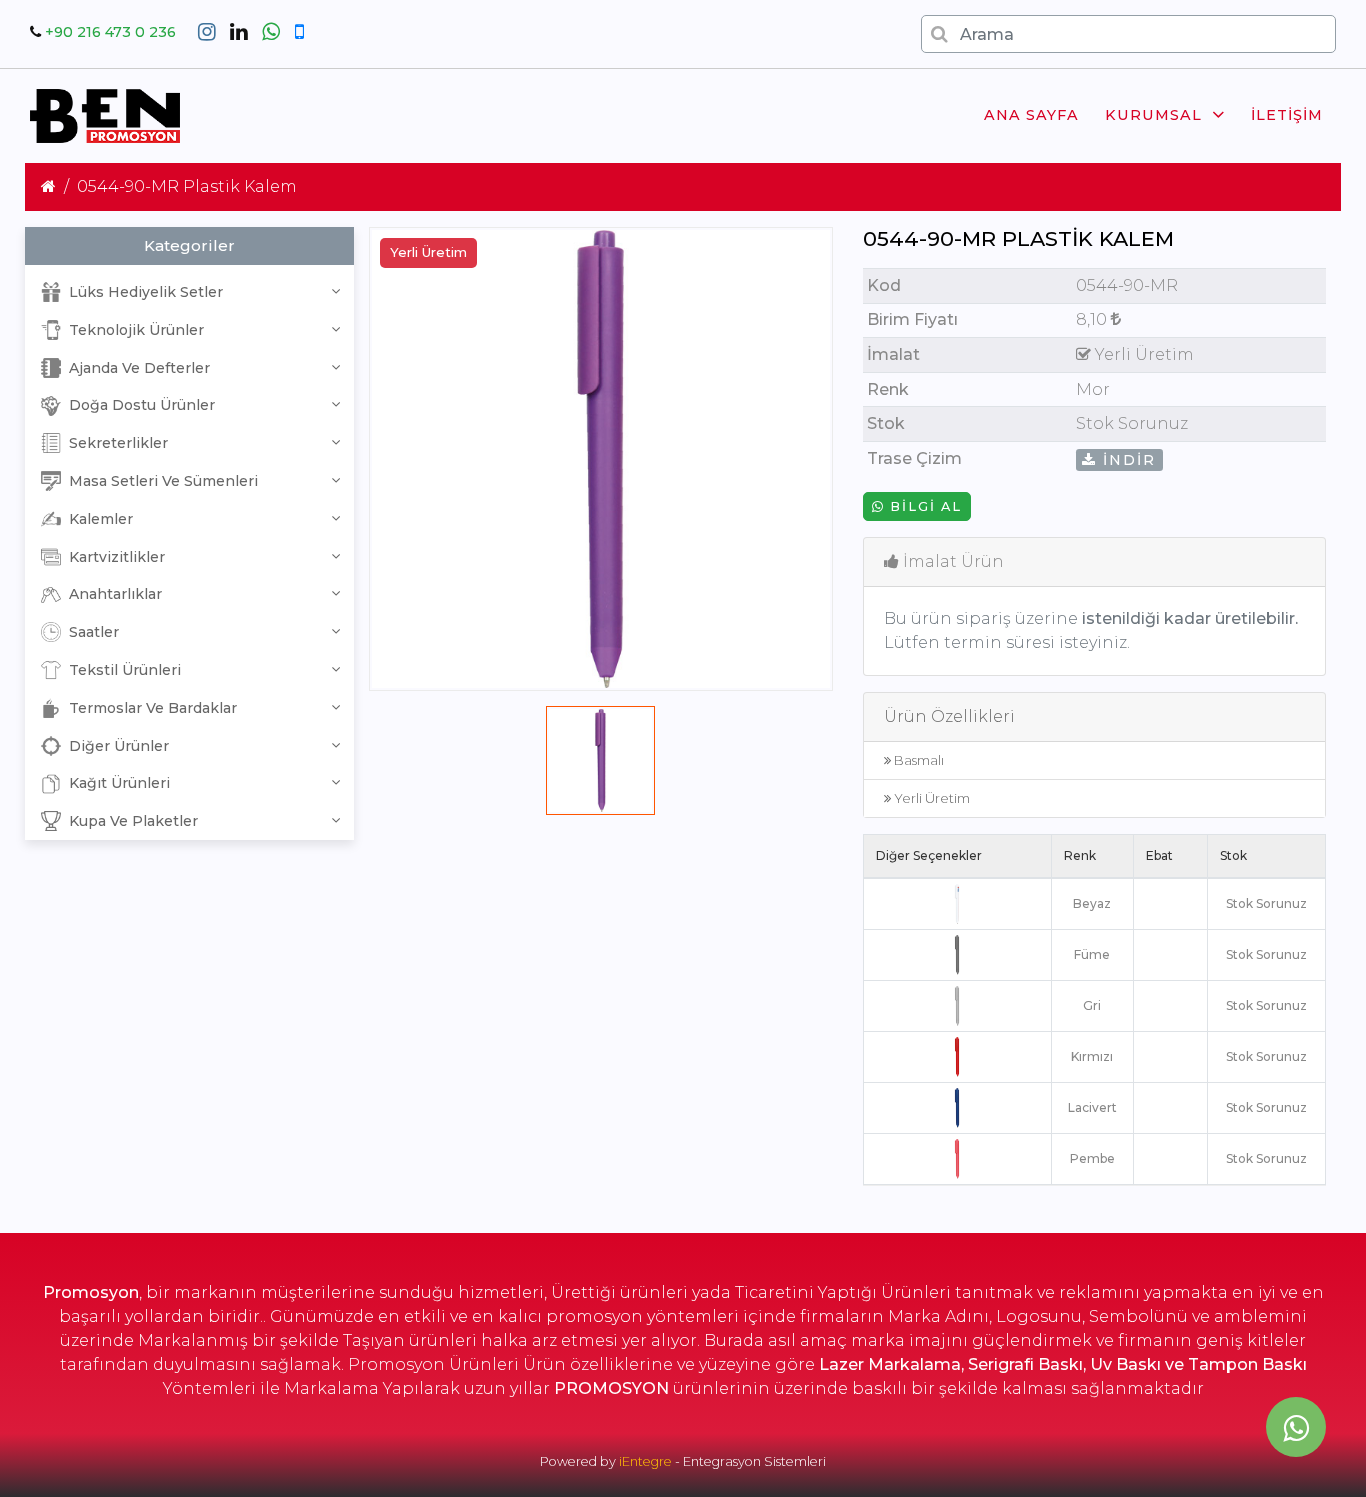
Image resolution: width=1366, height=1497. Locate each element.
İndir (1126, 460)
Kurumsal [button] (1153, 115)
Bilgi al (923, 506)
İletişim (1287, 115)
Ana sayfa (1031, 115)
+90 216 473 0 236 (110, 32)
